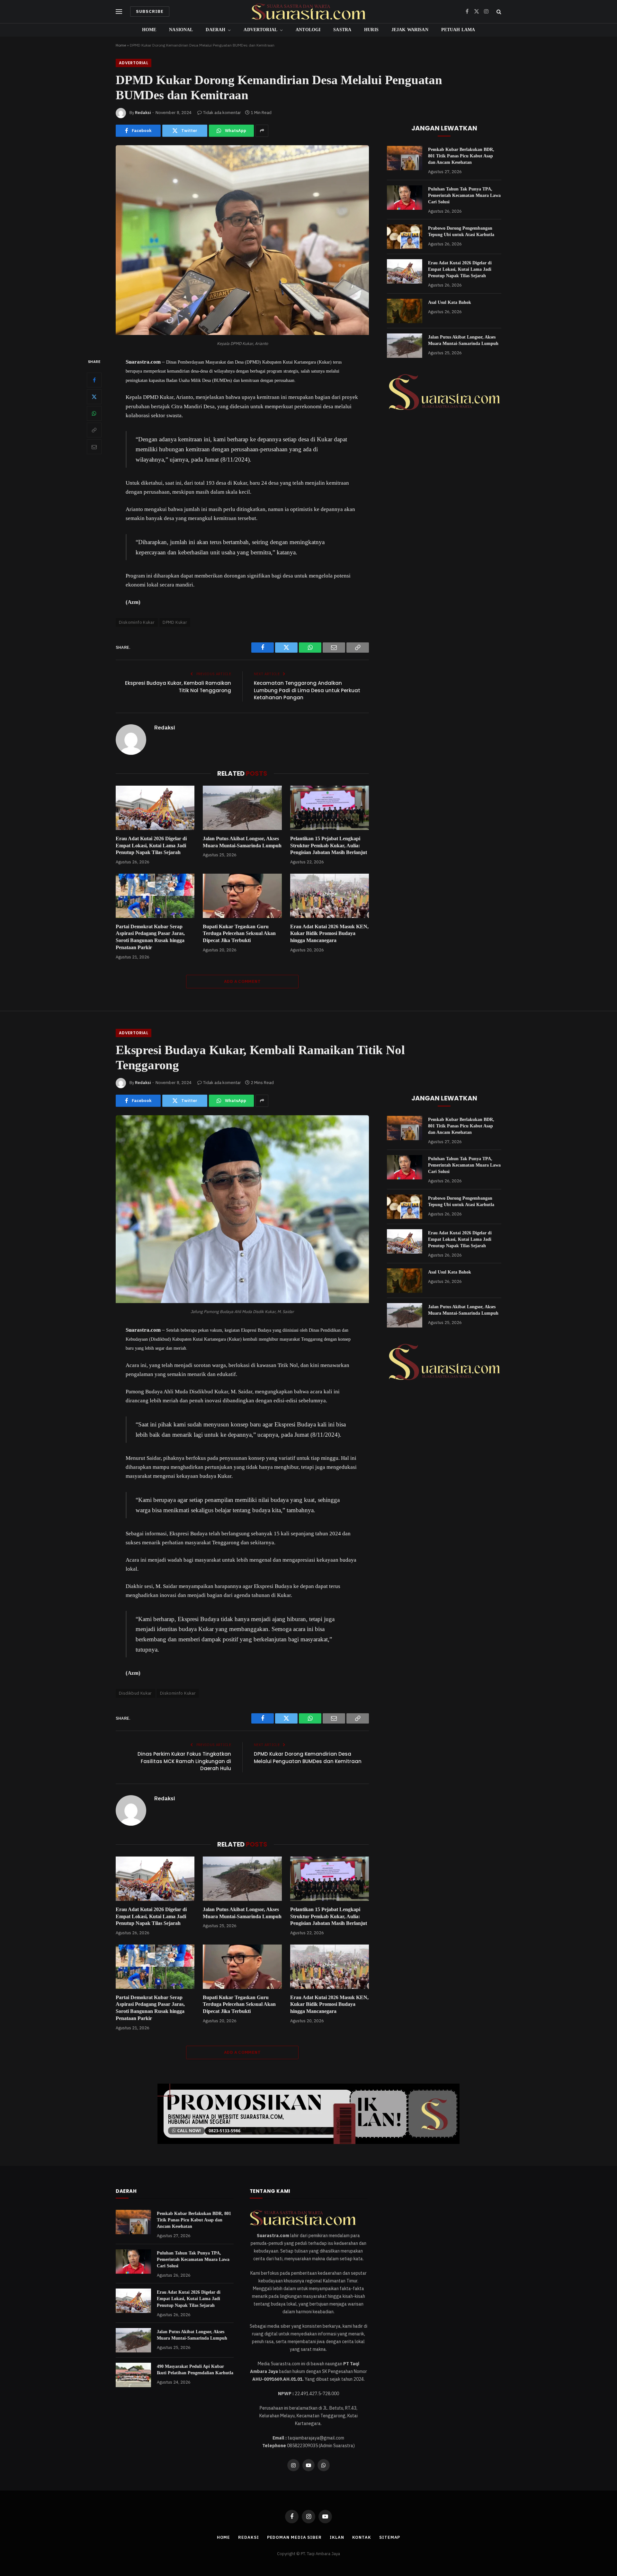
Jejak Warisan (410, 30)
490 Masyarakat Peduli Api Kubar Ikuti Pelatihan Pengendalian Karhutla (195, 2370)
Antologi (308, 30)
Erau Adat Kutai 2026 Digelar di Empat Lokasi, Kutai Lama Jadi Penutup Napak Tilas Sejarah (151, 846)
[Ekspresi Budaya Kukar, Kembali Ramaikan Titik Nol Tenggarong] (242, 1301)
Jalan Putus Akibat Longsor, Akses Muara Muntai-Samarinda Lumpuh (242, 842)
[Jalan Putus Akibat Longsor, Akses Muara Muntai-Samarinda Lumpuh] (242, 808)
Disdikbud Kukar (135, 1693)
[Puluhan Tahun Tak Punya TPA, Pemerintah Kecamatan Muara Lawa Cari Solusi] (405, 198)
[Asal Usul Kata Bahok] (405, 311)
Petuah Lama (458, 30)
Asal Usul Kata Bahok (450, 302)
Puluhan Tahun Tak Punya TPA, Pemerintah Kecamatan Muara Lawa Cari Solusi (464, 195)
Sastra (342, 30)
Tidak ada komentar (222, 113)
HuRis (371, 30)
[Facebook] (94, 380)
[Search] (498, 12)
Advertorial (260, 30)
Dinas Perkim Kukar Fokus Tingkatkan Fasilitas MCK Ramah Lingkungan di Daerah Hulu (184, 1761)
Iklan (337, 2537)
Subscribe (150, 11)
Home (149, 30)
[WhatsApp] (94, 413)
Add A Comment (242, 981)
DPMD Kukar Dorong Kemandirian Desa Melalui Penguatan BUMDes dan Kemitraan (308, 1758)
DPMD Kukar (175, 622)
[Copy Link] (94, 430)
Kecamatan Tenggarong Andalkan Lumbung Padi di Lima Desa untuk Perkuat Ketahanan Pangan (307, 690)
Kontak (362, 2537)
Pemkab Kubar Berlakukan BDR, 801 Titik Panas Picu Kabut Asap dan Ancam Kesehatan (461, 156)
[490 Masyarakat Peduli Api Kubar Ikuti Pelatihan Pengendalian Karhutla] (133, 2375)
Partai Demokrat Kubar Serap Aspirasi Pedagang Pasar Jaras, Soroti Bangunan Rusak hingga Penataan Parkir (150, 937)
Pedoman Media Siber (294, 2537)
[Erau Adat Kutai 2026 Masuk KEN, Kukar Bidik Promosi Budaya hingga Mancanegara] (330, 896)
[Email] (94, 447)
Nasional (181, 30)
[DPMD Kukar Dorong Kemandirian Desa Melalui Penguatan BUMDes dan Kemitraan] (242, 333)
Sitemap (390, 2537)
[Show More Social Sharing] (262, 131)
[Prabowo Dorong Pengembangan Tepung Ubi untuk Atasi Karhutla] (405, 237)
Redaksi (143, 113)
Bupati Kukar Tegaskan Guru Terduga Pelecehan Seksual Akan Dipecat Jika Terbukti (239, 934)
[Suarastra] (308, 12)
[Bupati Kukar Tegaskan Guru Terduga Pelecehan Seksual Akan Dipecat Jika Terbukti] (242, 896)
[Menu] (119, 12)
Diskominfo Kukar (137, 622)
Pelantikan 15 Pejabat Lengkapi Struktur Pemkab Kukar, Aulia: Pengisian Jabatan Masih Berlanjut (329, 846)
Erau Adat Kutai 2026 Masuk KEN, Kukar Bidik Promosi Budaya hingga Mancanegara (329, 934)
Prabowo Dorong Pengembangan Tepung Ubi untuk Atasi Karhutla (461, 231)
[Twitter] (94, 397)
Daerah (215, 30)
